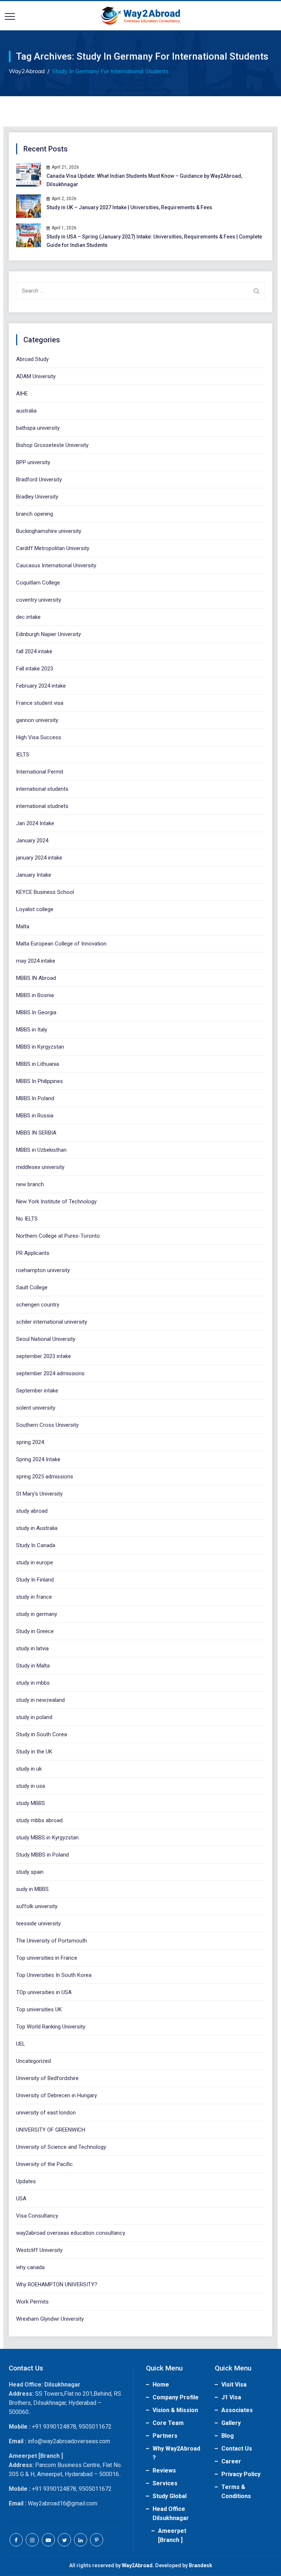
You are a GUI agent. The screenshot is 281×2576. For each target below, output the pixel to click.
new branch (30, 1184)
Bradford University (39, 480)
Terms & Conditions (236, 2492)
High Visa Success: (39, 737)
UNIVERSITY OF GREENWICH (51, 2130)
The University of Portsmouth (52, 1941)
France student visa (40, 703)
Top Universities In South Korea (54, 1975)
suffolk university (37, 1906)
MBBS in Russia (35, 1116)
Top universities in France (47, 1958)
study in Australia (37, 1528)
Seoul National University (46, 1339)
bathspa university (38, 428)
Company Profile (176, 2397)
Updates (26, 2181)
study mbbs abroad (39, 1820)
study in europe (35, 1562)
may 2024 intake (36, 961)
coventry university (39, 600)
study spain (30, 1872)
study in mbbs (33, 1683)
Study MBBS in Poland (42, 1855)
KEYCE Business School (45, 892)
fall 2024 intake (34, 651)
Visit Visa (234, 2385)
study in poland (34, 1717)
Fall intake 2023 (35, 669)
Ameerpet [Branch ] (172, 2535)
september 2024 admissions (50, 1373)
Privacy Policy (241, 2474)
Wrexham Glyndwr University (50, 2319)
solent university (36, 1408)
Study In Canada (36, 1545)
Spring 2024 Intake (38, 1459)
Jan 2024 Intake (35, 823)
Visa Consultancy (37, 2216)
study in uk (29, 1769)
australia (26, 411)
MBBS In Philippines (40, 1081)
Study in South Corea (42, 1734)
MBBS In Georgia (36, 1012)
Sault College (32, 1287)
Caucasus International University (56, 565)
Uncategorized (33, 2061)
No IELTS (27, 1219)
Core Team (168, 2423)
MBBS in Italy (32, 1030)
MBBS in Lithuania (38, 1064)
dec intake (28, 617)
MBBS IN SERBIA (36, 1133)
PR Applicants (33, 1253)
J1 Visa (231, 2397)
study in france (34, 1597)
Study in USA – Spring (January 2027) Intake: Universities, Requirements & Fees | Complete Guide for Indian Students (154, 241)
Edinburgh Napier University (48, 634)
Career (231, 2461)
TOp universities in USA (44, 1992)
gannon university (37, 720)
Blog (228, 2436)
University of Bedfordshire (47, 2078)
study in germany (37, 1614)
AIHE (22, 394)
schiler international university (52, 1322)
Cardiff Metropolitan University (53, 548)
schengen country (38, 1305)
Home (161, 2385)
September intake (37, 1391)
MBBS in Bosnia (35, 995)
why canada (30, 2267)
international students (42, 789)
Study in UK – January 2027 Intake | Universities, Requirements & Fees (129, 207)
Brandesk (201, 2565)
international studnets (42, 806)
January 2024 (32, 841)
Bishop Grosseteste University (52, 445)
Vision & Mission (175, 2410)
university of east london (46, 2113)
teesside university (38, 1923)
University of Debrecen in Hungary (57, 2095)
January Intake (34, 875)
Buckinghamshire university (49, 531)
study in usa (31, 1786)
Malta (23, 926)
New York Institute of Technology (56, 1201)
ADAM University (36, 376)
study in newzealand (40, 1700)
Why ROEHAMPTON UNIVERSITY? (57, 2284)
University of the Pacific (44, 2164)
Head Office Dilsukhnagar (171, 2513)
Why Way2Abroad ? (176, 2453)
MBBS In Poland (35, 1098)
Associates (237, 2410)
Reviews (164, 2470)
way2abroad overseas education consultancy (71, 2233)
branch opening (35, 514)
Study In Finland (35, 1580)
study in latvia (32, 1648)
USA (21, 2199)
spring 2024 (30, 1442)
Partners (165, 2436)
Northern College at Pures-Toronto (58, 1236)
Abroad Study (32, 359)
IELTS (23, 755)
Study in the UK (34, 1752)
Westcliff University (39, 2250)
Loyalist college (35, 909)
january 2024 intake (39, 858)
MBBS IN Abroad (36, 978)
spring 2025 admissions (45, 1477)
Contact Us (237, 2449)
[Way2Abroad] (140, 16)
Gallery (231, 2423)
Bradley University (37, 497)
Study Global (170, 2496)
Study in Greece (35, 1631)
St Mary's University (39, 1494)
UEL (21, 2044)
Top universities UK (39, 2009)
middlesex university (40, 1167)
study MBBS (31, 1803)
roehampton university (43, 1270)
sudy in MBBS (32, 1889)
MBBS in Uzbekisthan (41, 1150)
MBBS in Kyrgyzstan (40, 1047)
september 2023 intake (44, 1356)
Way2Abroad (137, 2565)
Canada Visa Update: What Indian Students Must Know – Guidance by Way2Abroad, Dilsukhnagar (144, 180)
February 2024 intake (41, 686)
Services (165, 2483)
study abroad (32, 1511)
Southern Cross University (47, 1425)
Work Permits (32, 2302)
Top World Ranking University (51, 2027)
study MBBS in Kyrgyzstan (47, 1838)
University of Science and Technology (61, 2147)
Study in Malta (33, 1666)
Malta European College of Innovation (61, 944)
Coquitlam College (38, 583)
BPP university (33, 462)
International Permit (40, 772)
